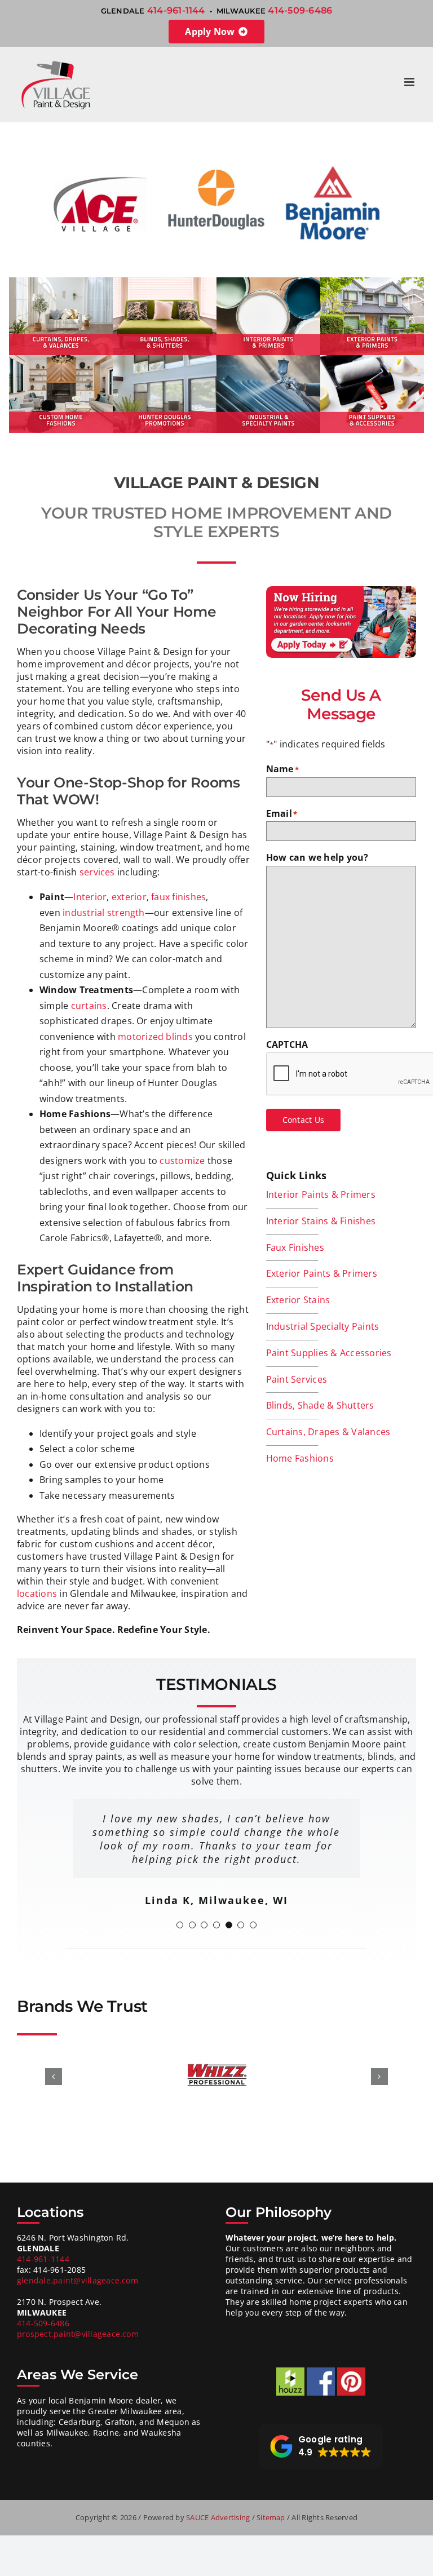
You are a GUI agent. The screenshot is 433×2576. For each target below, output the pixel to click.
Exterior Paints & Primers (322, 1273)
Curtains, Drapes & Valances (328, 1432)
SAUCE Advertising (219, 2517)
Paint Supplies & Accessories (329, 1353)
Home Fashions (300, 1458)
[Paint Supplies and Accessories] (372, 360)
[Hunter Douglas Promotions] (165, 360)
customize (182, 1161)
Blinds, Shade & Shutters (320, 1405)
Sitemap (272, 2517)
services (97, 872)
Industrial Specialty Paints (322, 1326)
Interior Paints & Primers (321, 1194)
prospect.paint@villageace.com (78, 2334)
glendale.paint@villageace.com (78, 2280)
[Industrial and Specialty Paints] (268, 360)
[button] (180, 1925)
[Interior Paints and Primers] (268, 282)
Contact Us (303, 1120)
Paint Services (297, 1379)
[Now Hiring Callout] (341, 591)
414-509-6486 (300, 10)
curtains (89, 1006)
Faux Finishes (295, 1247)
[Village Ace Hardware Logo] (100, 161)
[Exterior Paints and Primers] (372, 282)
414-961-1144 (176, 10)
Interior (90, 897)
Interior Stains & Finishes (321, 1221)
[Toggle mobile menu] (410, 82)
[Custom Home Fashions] (61, 360)
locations (37, 1594)
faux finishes (178, 897)
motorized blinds (155, 1037)
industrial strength (104, 913)
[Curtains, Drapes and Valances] (61, 282)
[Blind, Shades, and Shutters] (165, 282)
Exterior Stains (298, 1300)
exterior (129, 897)
